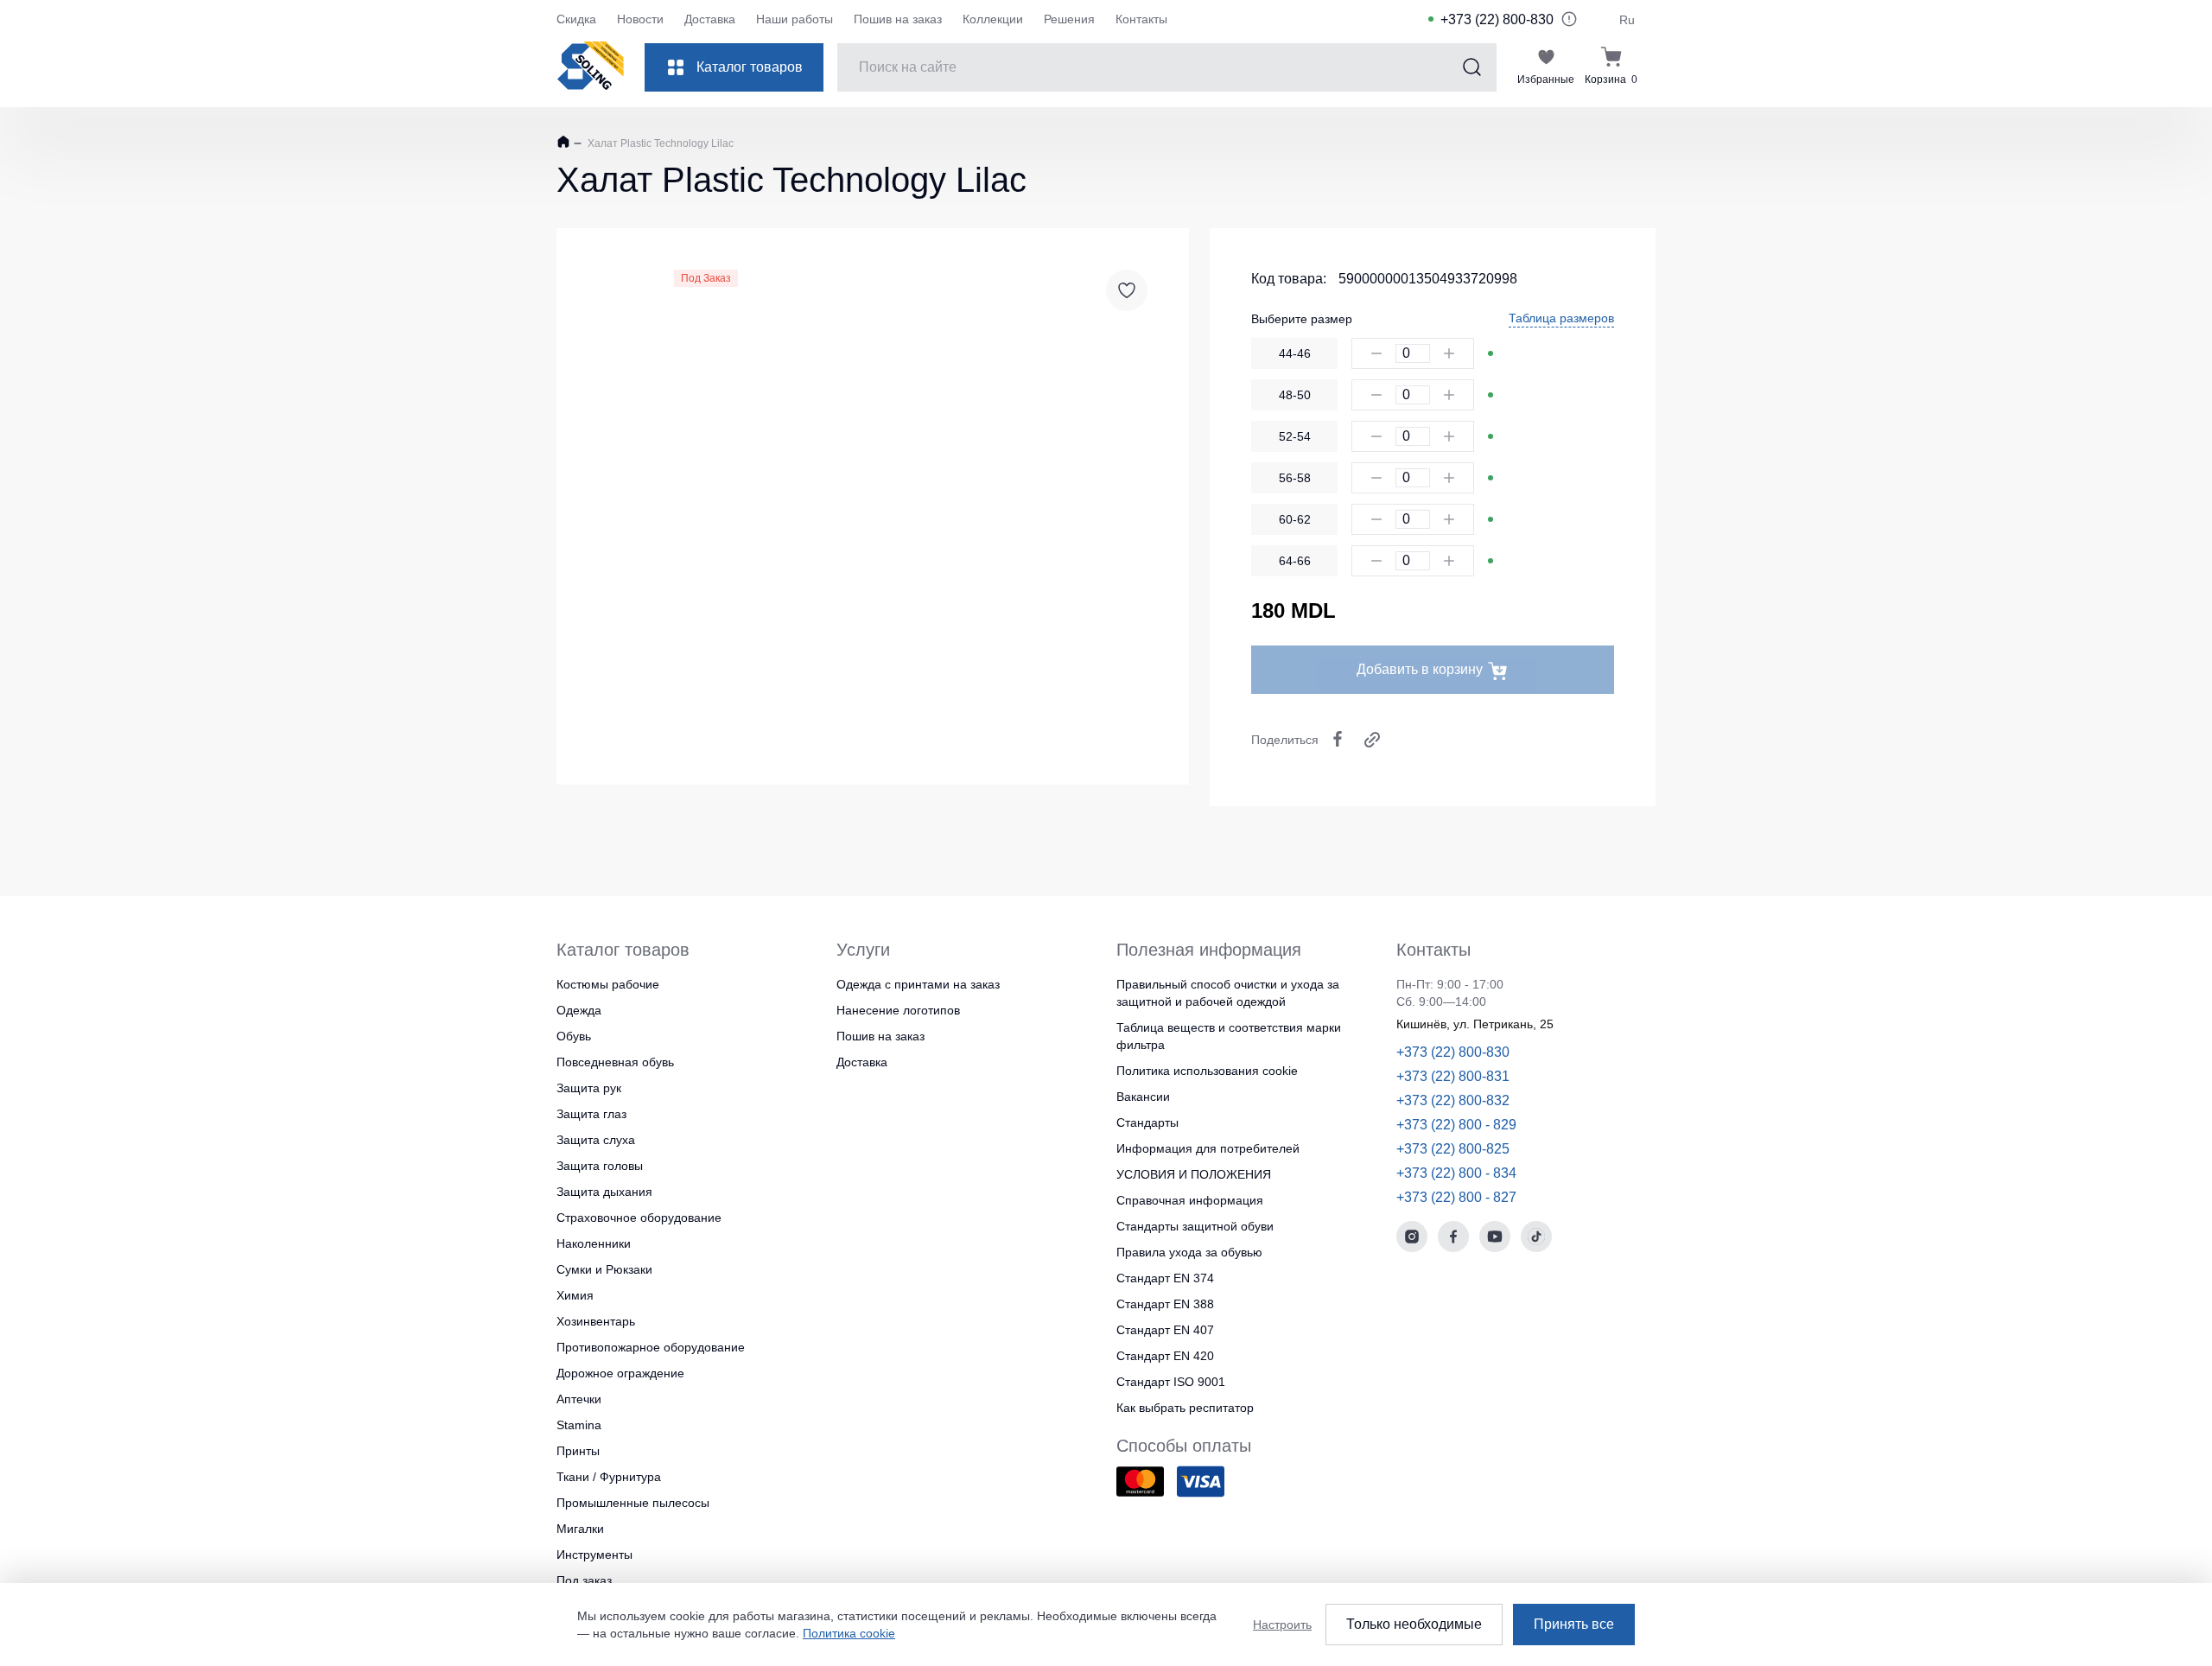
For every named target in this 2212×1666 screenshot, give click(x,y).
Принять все (1574, 1624)
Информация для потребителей (1208, 1148)
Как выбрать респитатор (1185, 1408)
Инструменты (594, 1555)
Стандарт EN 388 (1165, 1304)
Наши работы (795, 19)
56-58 (1295, 478)
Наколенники (594, 1243)
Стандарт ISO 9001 (1171, 1382)
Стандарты (1147, 1122)
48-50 (1295, 395)
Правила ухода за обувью (1189, 1252)
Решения (1069, 19)
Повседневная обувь (615, 1062)
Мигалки (580, 1529)
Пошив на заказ (898, 19)
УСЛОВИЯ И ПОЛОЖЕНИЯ (1194, 1174)
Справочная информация (1190, 1200)
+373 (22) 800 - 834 (1456, 1173)
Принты (578, 1451)
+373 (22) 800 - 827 (1456, 1197)
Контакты (1141, 19)
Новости (640, 19)
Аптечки (579, 1399)
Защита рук (589, 1088)
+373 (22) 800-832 (1453, 1100)
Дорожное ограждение (620, 1373)
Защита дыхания (604, 1192)
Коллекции (993, 19)
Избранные (1546, 79)
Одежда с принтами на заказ (918, 984)
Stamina (579, 1425)
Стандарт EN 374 (1165, 1278)
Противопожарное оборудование (651, 1347)
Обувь (574, 1036)
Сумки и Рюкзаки (604, 1269)
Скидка (576, 19)
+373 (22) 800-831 (1453, 1076)
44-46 (1295, 353)
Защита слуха (596, 1140)
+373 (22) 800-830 (1497, 19)
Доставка (710, 19)
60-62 (1295, 519)
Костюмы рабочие (608, 984)
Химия (575, 1295)
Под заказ (584, 1580)
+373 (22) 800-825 (1453, 1149)
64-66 (1295, 561)
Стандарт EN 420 (1165, 1356)
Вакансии (1143, 1097)
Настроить (1282, 1625)
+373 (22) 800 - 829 (1456, 1125)
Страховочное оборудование (639, 1218)
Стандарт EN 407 (1165, 1330)
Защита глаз (591, 1114)
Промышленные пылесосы (633, 1503)
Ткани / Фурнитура (609, 1477)
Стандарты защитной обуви (1195, 1226)
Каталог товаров (750, 67)
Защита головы (600, 1166)
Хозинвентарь (596, 1321)
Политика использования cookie (1207, 1071)
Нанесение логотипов (898, 1010)
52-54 (1295, 436)
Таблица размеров (1561, 318)
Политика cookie (849, 1633)
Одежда (579, 1010)
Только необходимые (1414, 1624)
